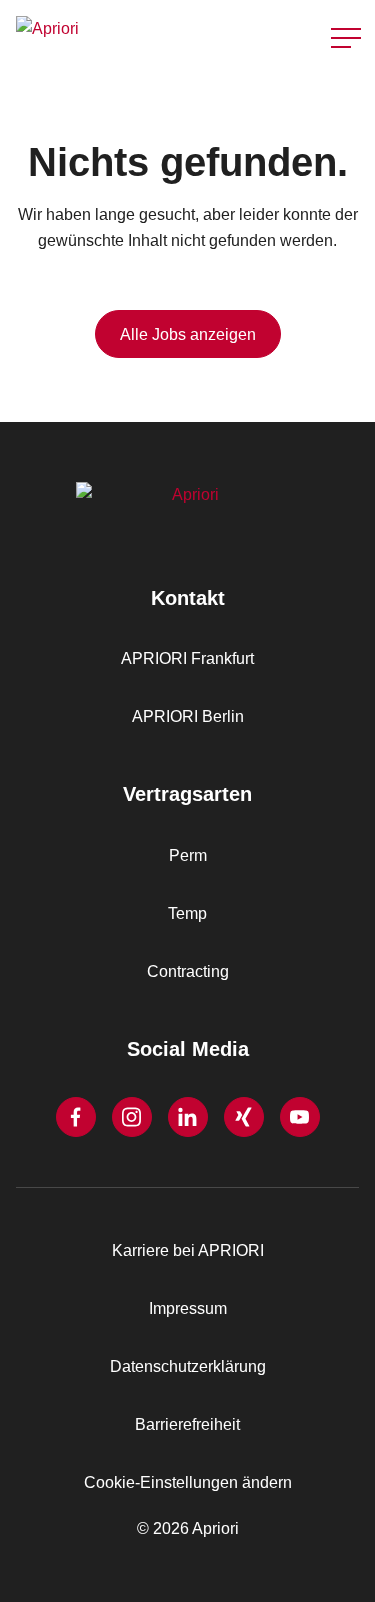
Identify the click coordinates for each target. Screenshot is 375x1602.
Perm (188, 855)
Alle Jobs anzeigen (188, 334)
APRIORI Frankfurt (187, 658)
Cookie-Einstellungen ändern (188, 1482)
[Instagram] (132, 1117)
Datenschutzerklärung (188, 1366)
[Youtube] (300, 1117)
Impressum (188, 1308)
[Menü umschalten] (346, 38)
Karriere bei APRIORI (188, 1250)
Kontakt (339, 89)
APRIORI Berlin (188, 716)
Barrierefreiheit (187, 1424)
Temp (187, 913)
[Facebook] (76, 1117)
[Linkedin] (188, 1117)
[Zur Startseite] (98, 37)
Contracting (188, 971)
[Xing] (244, 1117)
